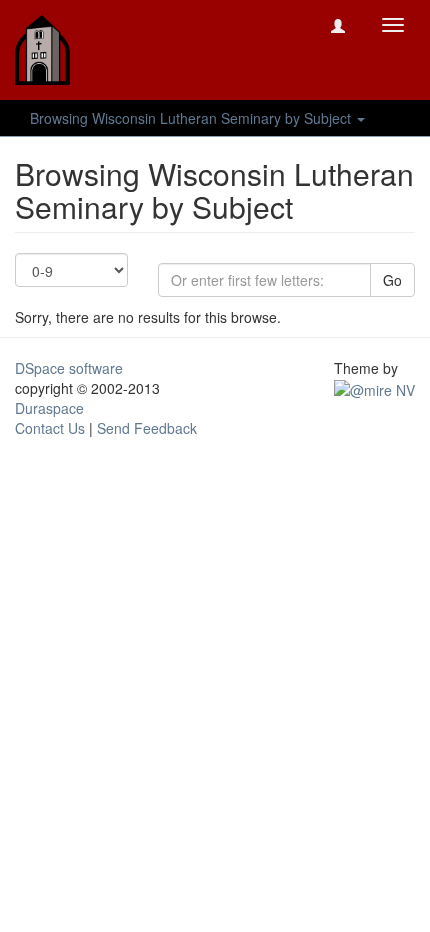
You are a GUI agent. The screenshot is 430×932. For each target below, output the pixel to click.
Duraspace (49, 408)
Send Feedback (147, 428)
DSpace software (69, 368)
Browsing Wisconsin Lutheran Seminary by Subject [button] (192, 118)
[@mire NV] (374, 388)
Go (392, 280)
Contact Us (50, 428)
